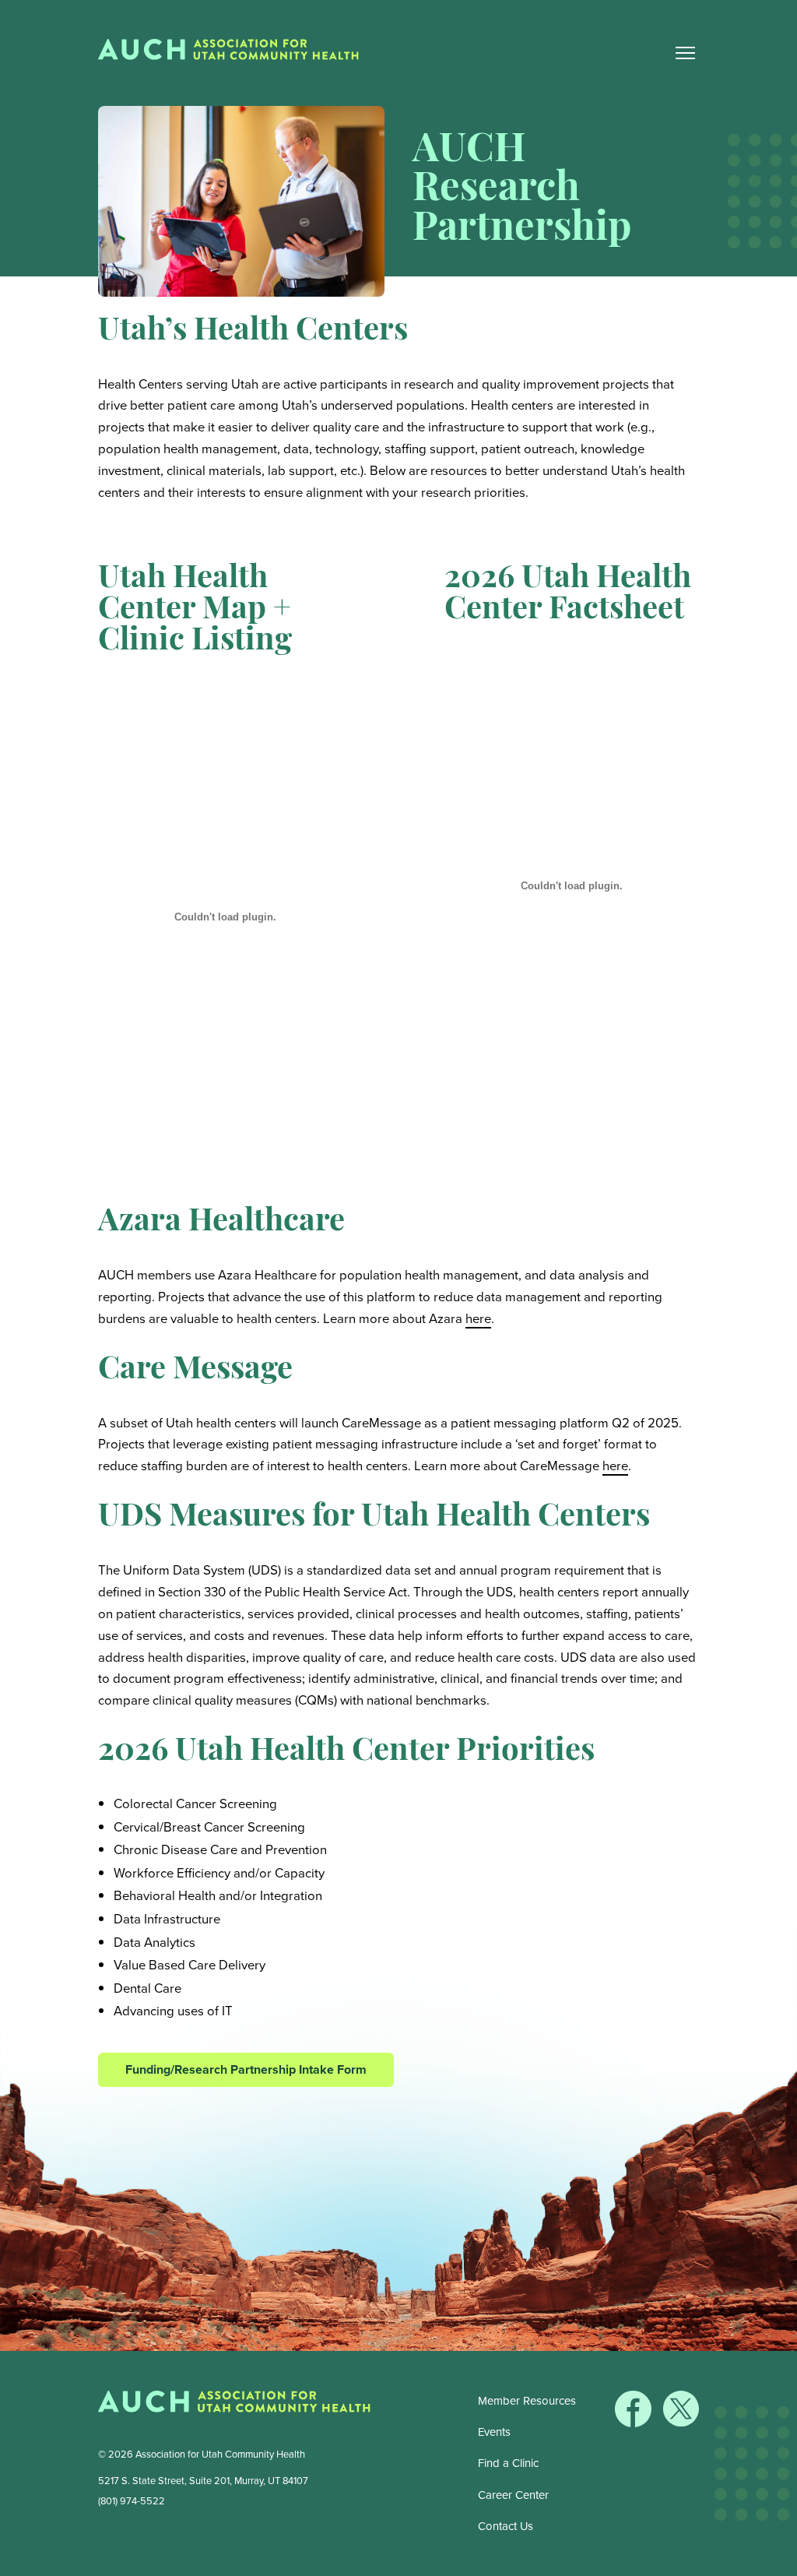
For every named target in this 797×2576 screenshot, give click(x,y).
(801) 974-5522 (132, 2501)
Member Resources (527, 2401)
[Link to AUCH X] (681, 2423)
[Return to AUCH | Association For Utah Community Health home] (234, 53)
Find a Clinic (508, 2463)
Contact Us (506, 2526)
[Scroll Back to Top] (782, 2561)
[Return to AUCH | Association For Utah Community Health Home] (234, 2405)
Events (494, 2432)
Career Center (513, 2495)
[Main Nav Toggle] (685, 53)
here (478, 1319)
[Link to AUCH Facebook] (635, 2423)
